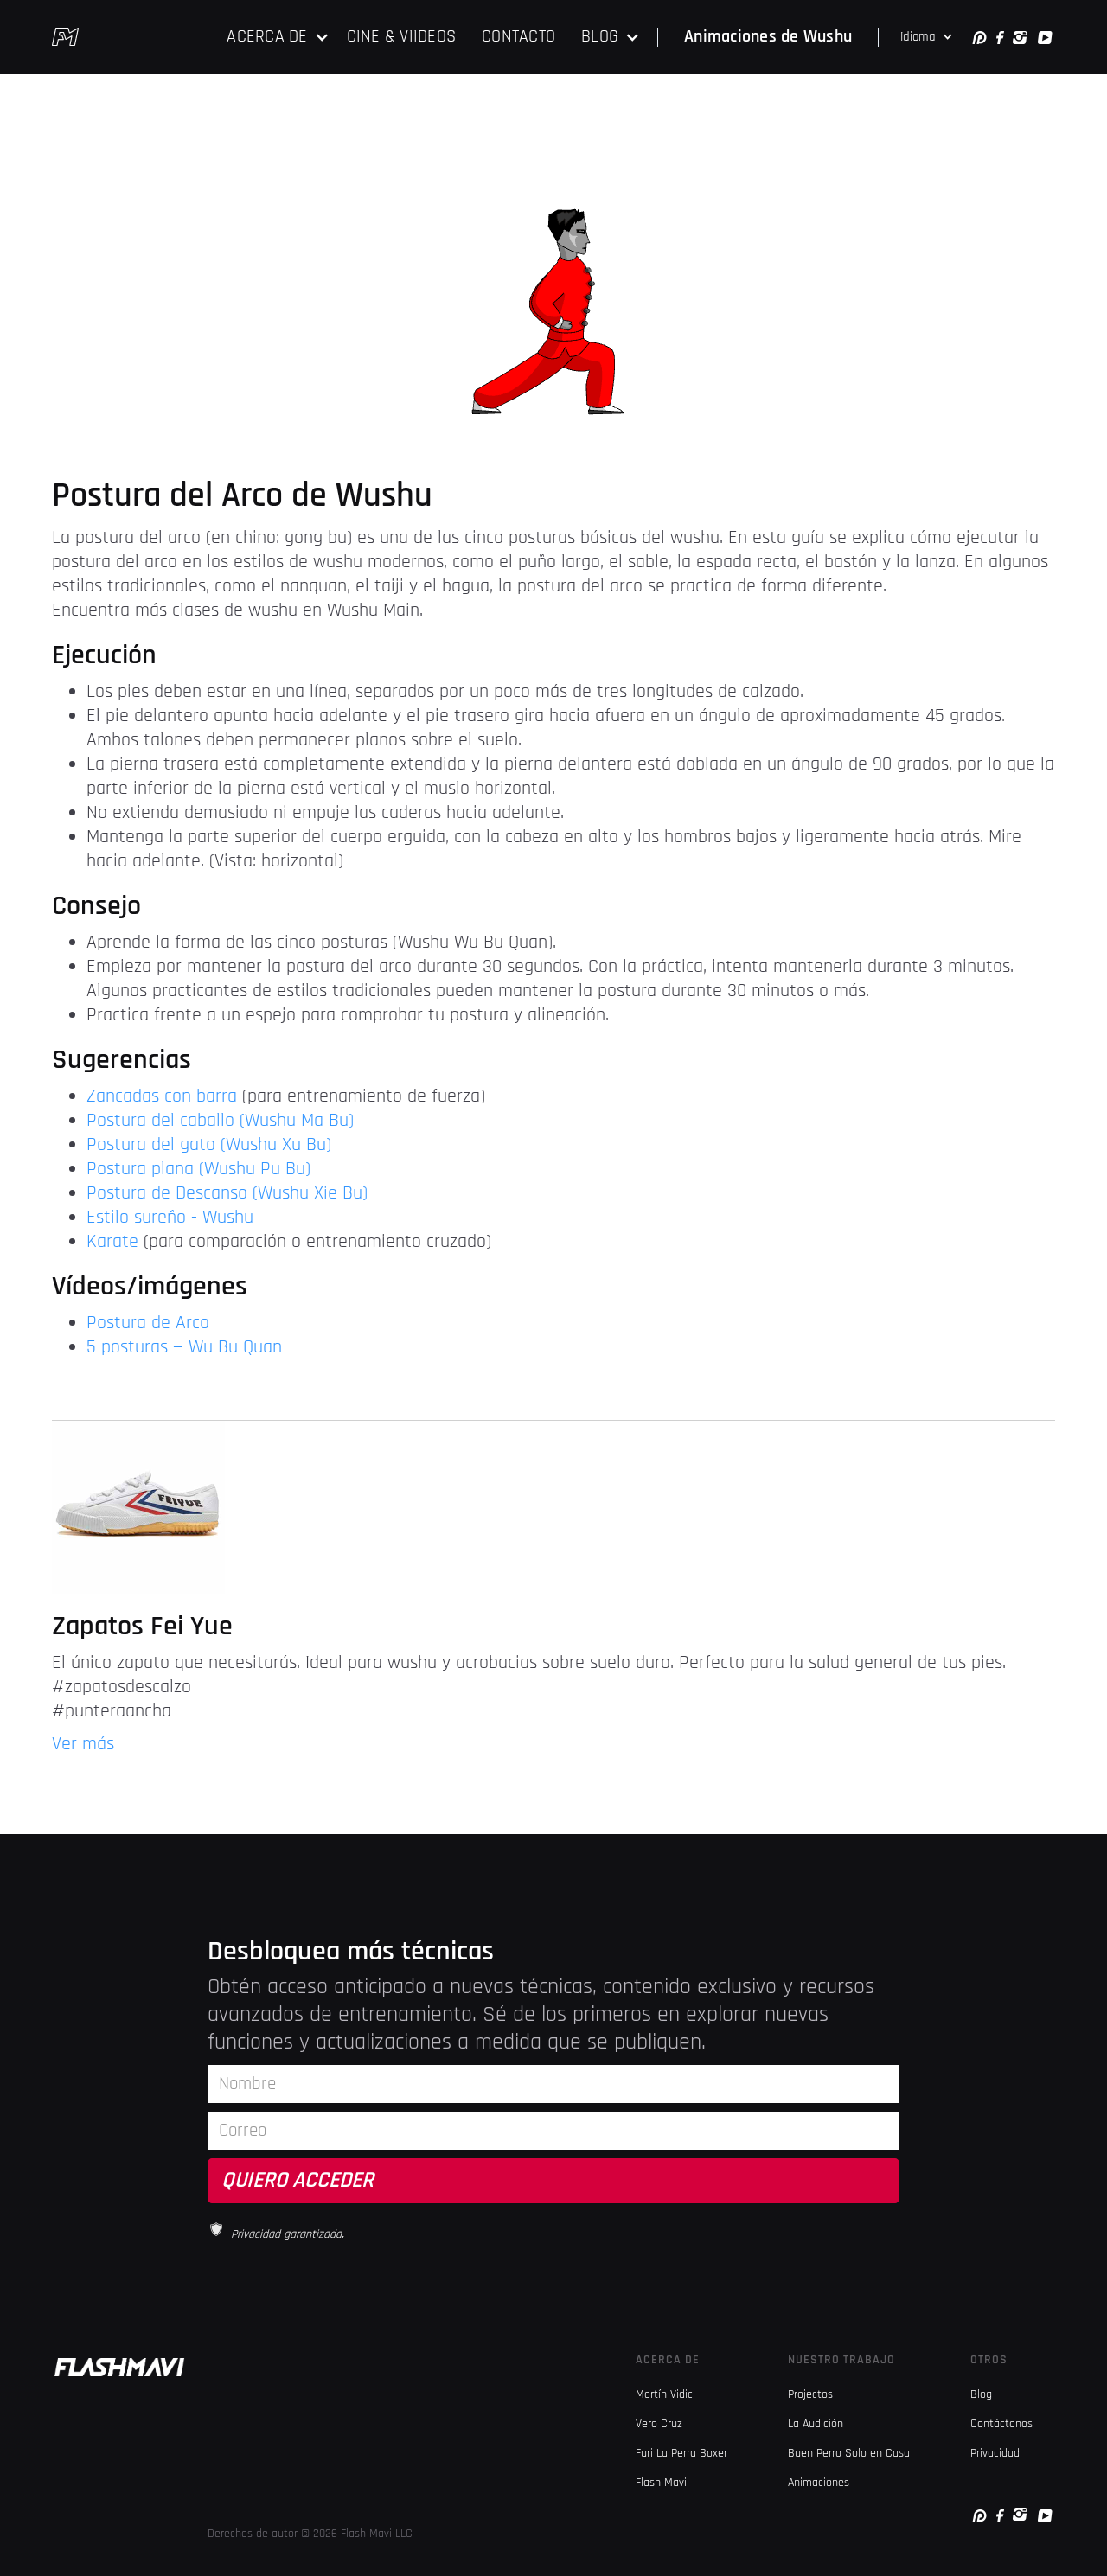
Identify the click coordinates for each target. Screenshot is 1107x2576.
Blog (981, 2394)
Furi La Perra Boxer (681, 2453)
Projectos (810, 2394)
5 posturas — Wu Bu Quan (184, 1347)
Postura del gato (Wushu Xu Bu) (209, 1145)
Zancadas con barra (164, 1096)
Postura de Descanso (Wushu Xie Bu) (227, 1193)
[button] (278, 37)
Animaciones (819, 2483)
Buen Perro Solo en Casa (849, 2453)
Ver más (83, 1744)
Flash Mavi (661, 2483)
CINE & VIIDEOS (402, 36)
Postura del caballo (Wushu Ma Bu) (220, 1121)
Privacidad (995, 2453)
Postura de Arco (148, 1323)
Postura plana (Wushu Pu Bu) (198, 1169)
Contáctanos (1001, 2424)
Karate (115, 1242)
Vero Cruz (659, 2424)
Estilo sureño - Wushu (170, 1218)
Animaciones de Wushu (768, 36)
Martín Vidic (664, 2394)
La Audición (816, 2424)
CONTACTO (518, 36)
